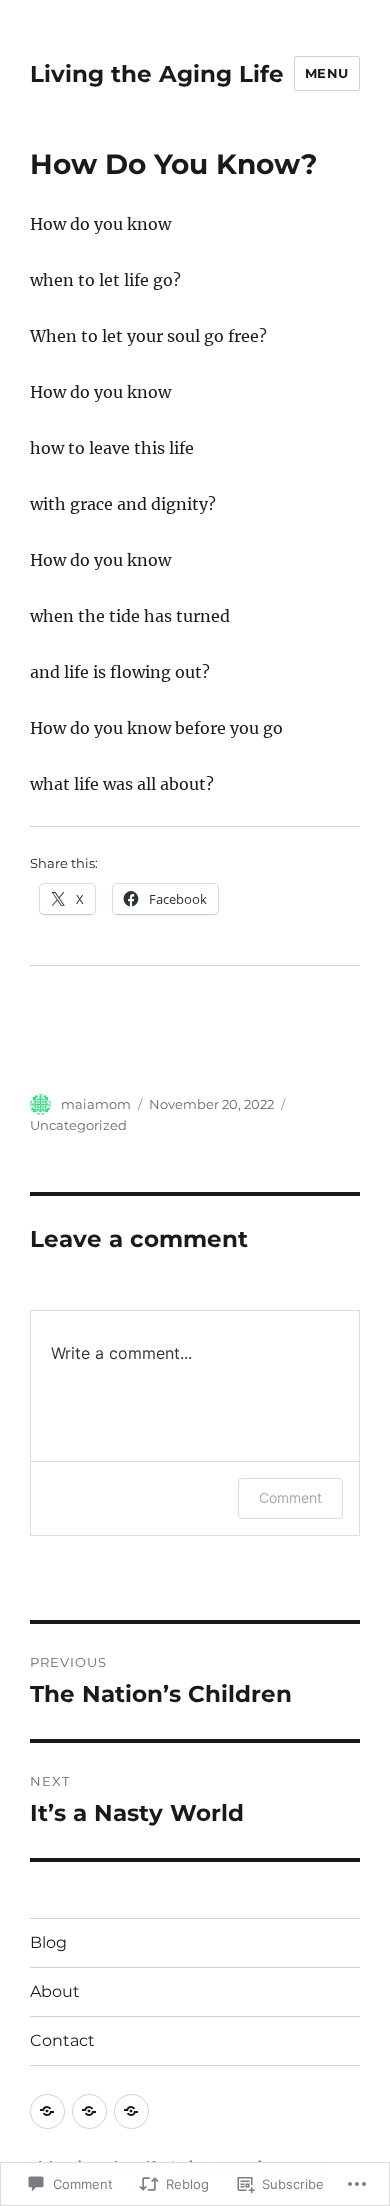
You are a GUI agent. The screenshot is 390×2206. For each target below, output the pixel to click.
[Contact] (131, 2111)
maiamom (96, 1104)
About (55, 1991)
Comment (290, 1497)
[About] (89, 2111)
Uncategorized (78, 1125)
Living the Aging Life (157, 74)
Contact (62, 2040)
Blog (48, 1942)
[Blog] (47, 2111)
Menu (327, 73)
